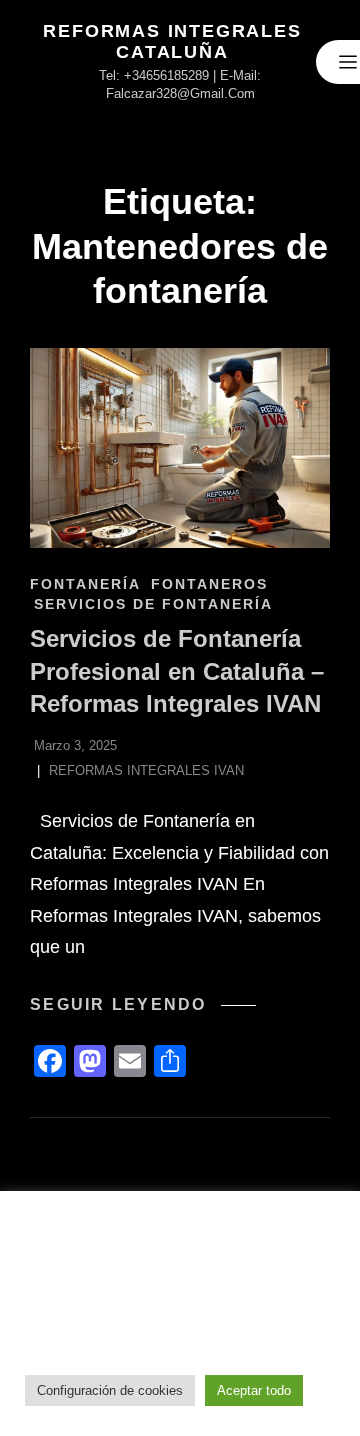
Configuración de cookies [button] (110, 1390)
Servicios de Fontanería (153, 604)
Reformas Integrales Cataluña (172, 41)
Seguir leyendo (143, 1005)
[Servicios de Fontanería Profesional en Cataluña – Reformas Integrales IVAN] (180, 448)
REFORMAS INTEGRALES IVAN (146, 770)
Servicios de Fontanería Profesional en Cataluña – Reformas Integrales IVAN (177, 671)
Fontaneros (209, 584)
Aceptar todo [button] (254, 1390)
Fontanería (85, 584)
